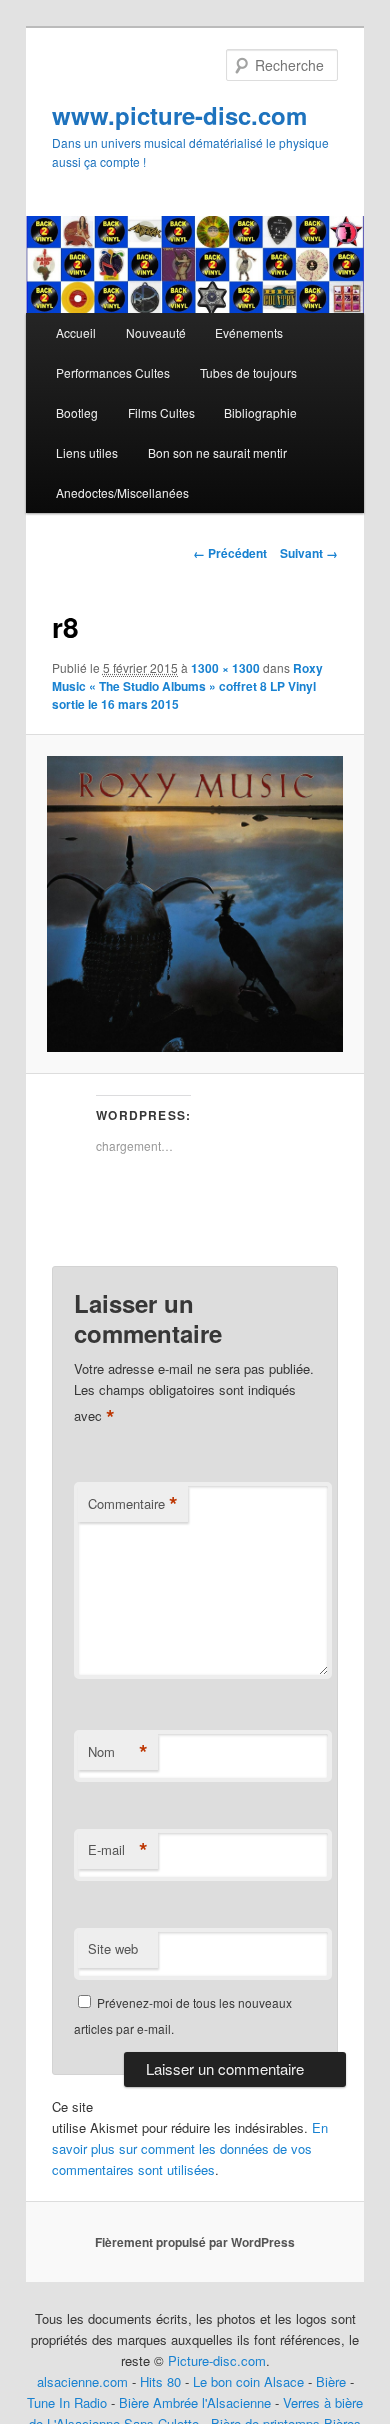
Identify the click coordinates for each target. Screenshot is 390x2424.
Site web (113, 1948)
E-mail (118, 1850)
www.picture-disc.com (179, 115)
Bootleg (77, 412)
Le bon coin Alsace (248, 2381)
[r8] (194, 903)
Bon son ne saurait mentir (217, 452)
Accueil (76, 332)
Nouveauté (156, 332)
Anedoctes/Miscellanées (122, 492)
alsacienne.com (82, 2381)
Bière (331, 2381)
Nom (118, 1752)
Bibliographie (260, 412)
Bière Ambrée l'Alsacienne (195, 2402)
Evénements (249, 332)
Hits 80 (160, 2381)
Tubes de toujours (248, 372)
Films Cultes (161, 412)
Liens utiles (87, 452)
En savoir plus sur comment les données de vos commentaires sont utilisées (190, 2148)
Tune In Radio (69, 2402)
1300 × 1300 (225, 668)
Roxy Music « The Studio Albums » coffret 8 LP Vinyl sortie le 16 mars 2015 (187, 686)
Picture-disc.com (217, 2360)
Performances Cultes (113, 372)
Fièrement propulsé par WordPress (195, 2242)
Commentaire (133, 1504)
